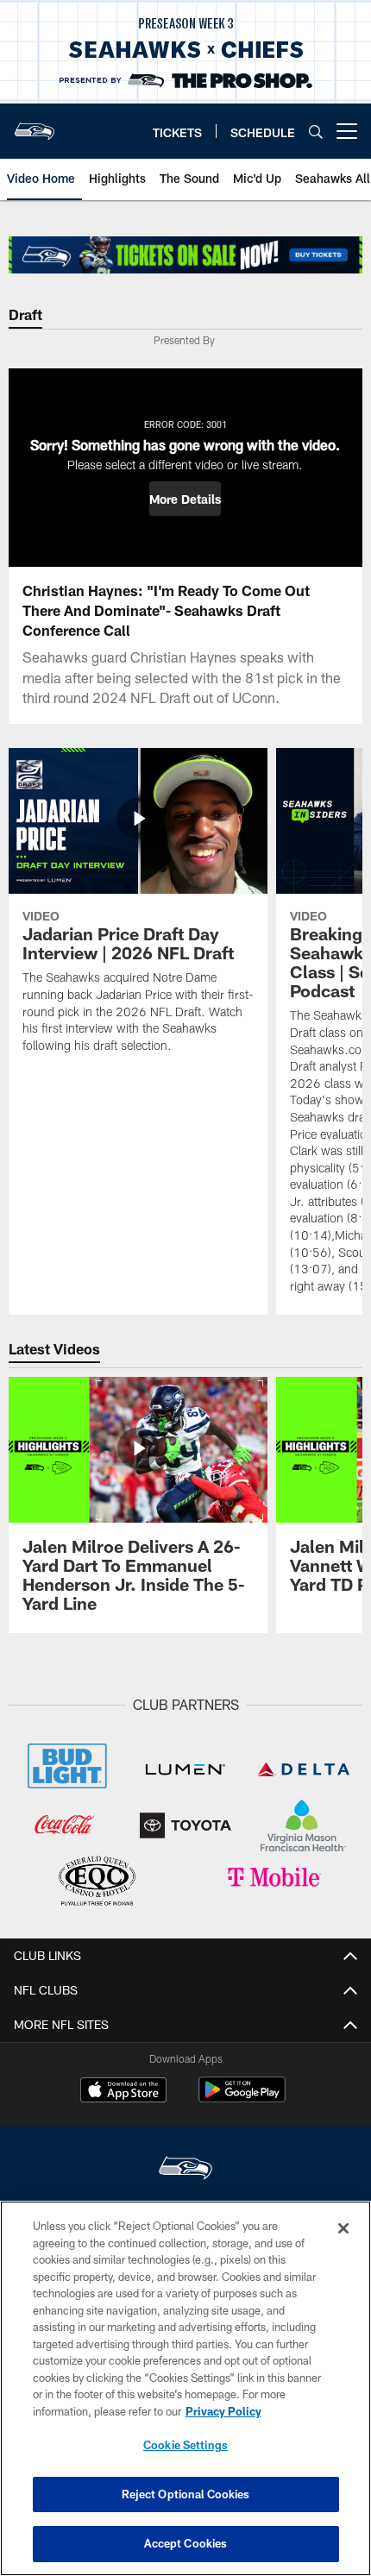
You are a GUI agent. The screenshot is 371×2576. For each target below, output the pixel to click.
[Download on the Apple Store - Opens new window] (123, 2092)
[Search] (316, 132)
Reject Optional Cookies (186, 2494)
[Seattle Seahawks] (185, 2170)
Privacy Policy (223, 2411)
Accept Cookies (186, 2543)
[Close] (343, 2228)
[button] (185, 499)
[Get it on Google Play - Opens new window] (242, 2098)
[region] (185, 2388)
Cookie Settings (185, 2445)
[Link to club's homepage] (35, 124)
